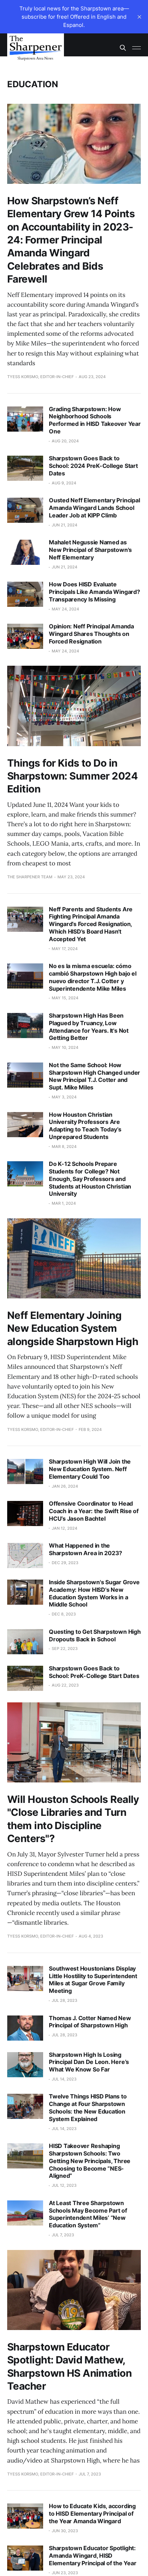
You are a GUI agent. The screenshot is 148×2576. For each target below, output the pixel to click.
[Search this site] (123, 48)
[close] (139, 17)
